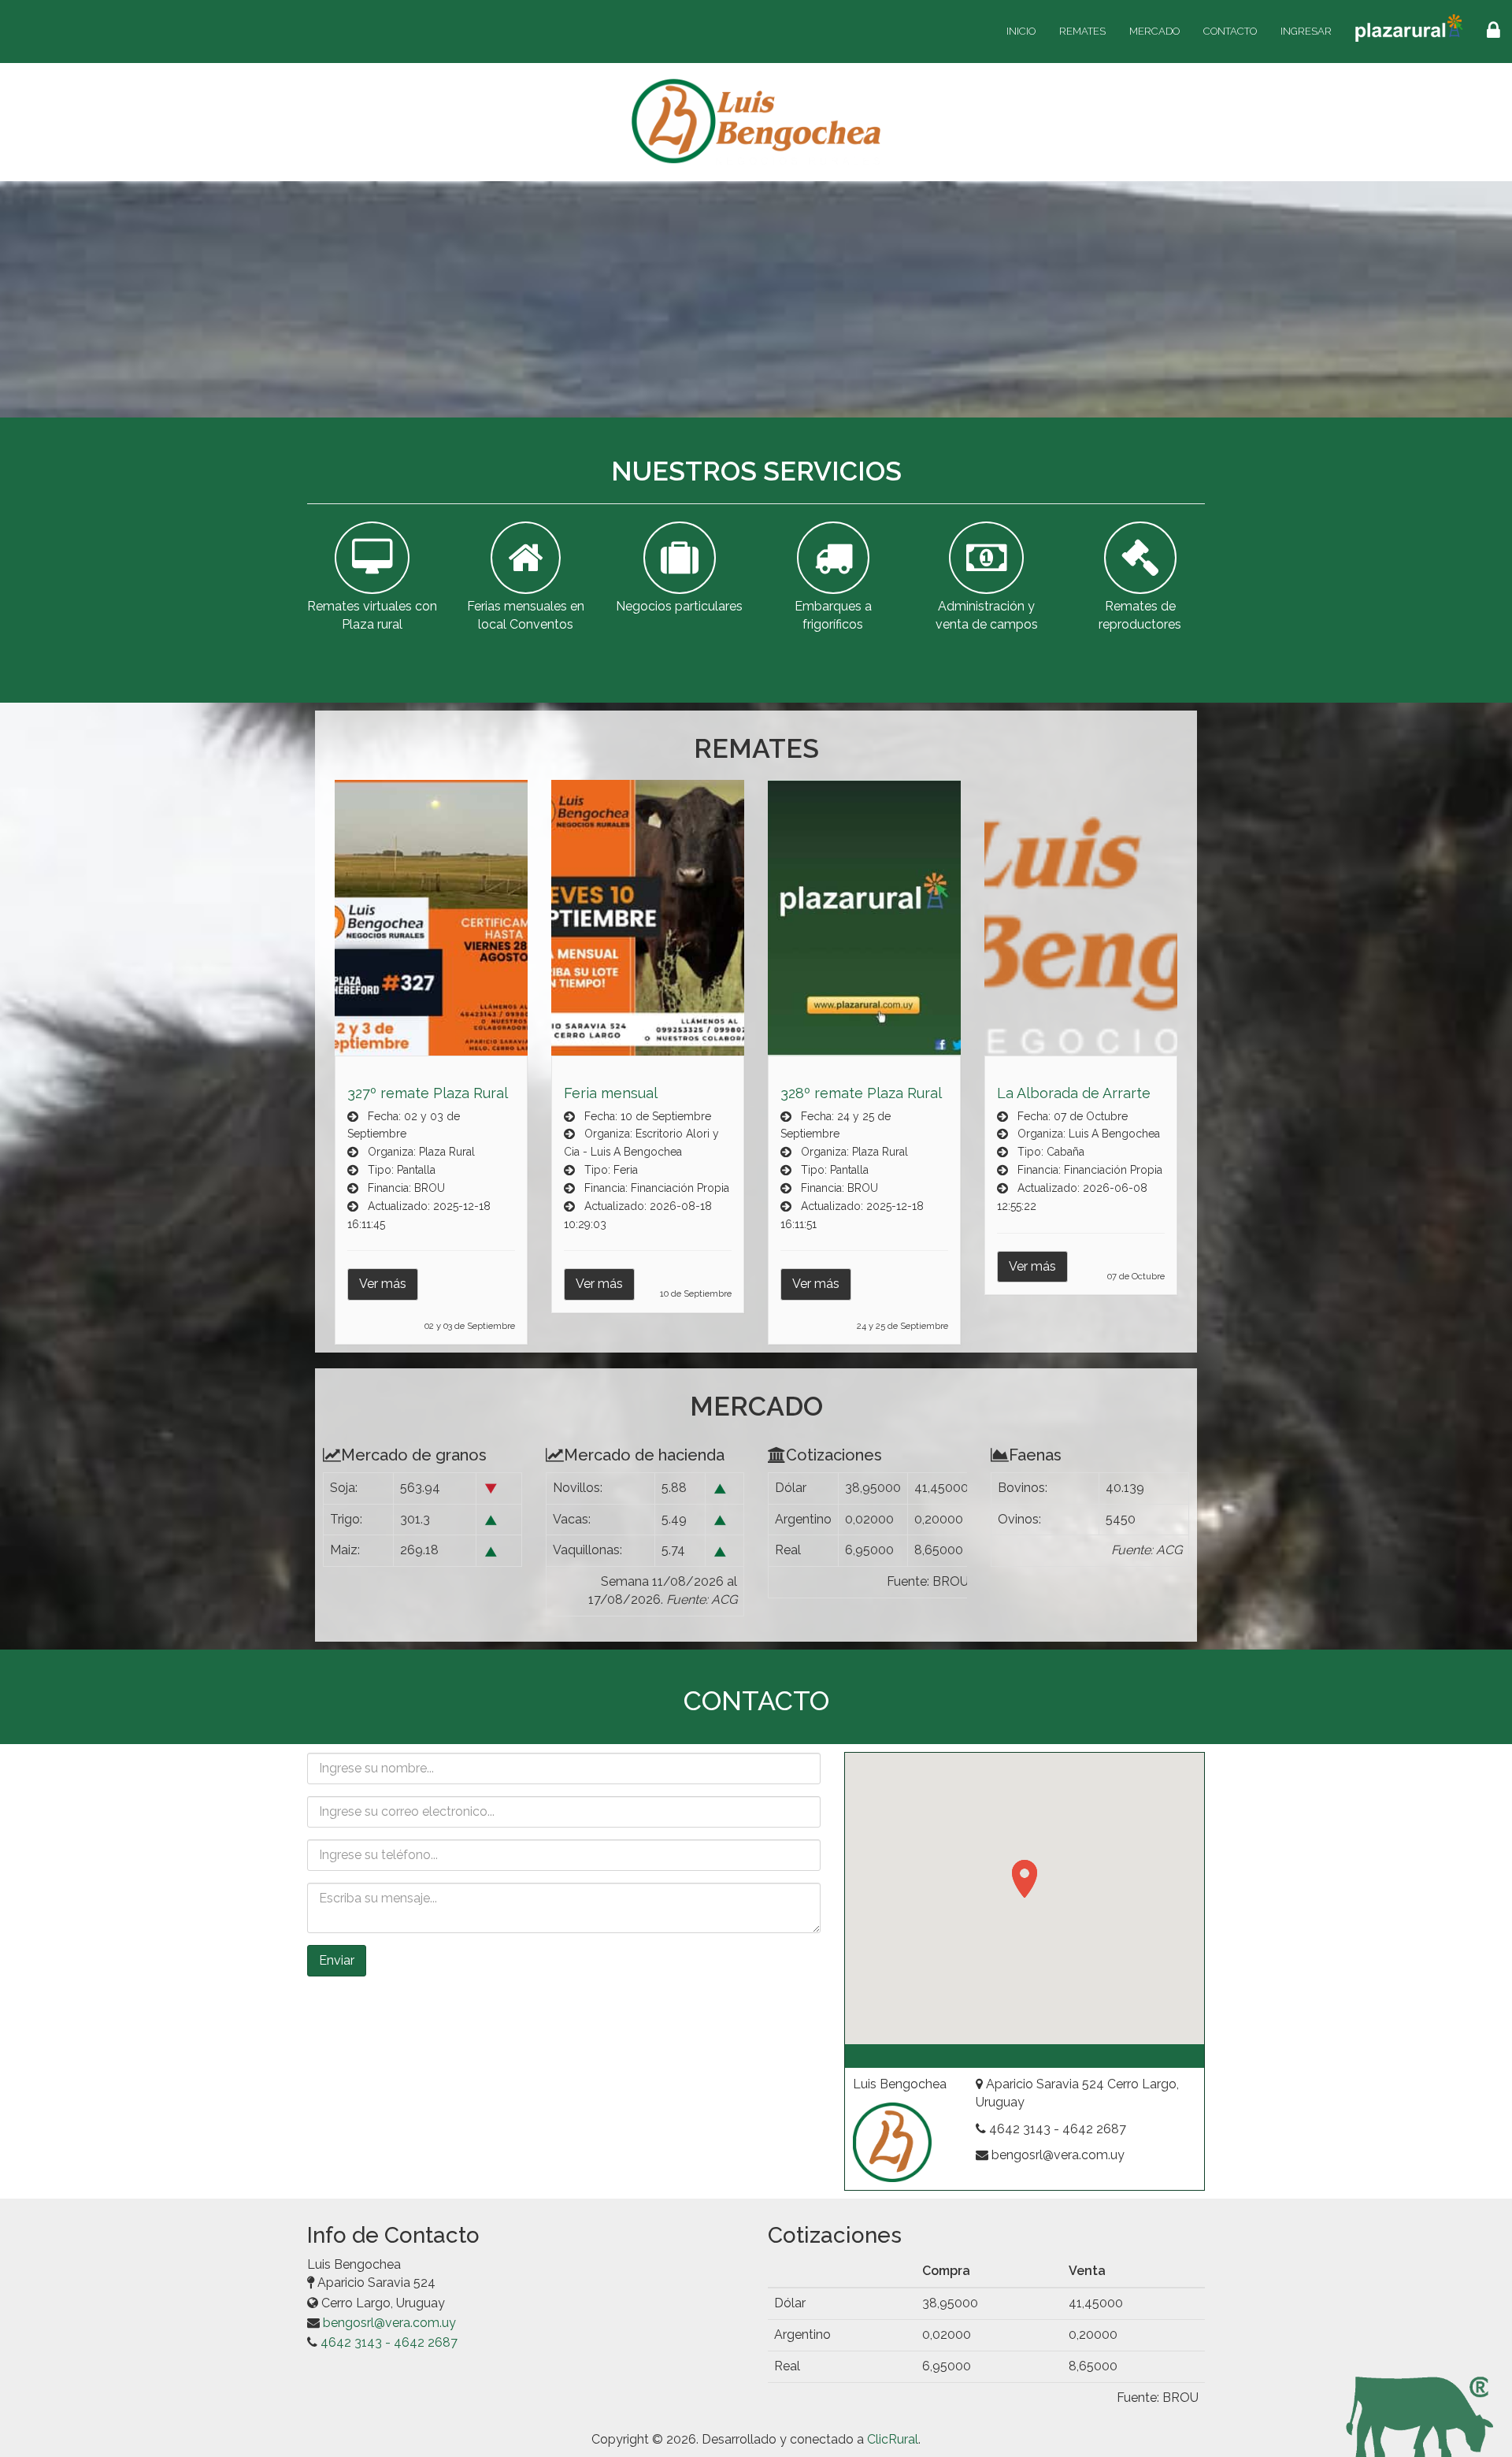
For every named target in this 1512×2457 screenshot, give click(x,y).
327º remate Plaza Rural (428, 1093)
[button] (1025, 1879)
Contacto (1230, 31)
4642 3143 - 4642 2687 (389, 2342)
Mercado (1154, 31)
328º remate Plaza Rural (861, 1093)
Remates (1082, 31)
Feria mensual (611, 1093)
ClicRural (893, 2439)
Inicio (1021, 31)
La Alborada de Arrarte (1074, 1093)
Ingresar (1306, 31)
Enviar (337, 1960)
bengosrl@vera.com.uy (389, 2323)
